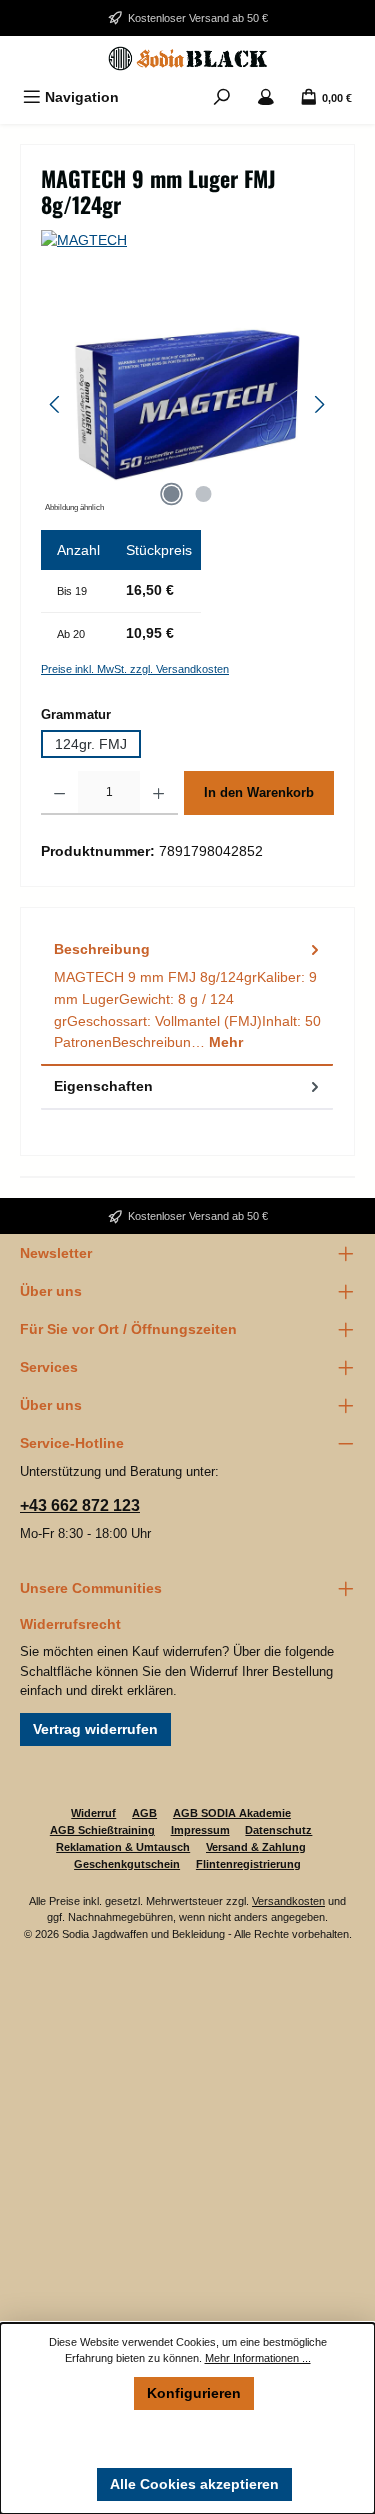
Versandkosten (288, 1901)
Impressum (200, 1830)
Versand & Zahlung (256, 1847)
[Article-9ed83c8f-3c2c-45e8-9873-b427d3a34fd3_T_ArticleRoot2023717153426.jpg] (187, 404)
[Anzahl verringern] (59, 793)
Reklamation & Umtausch (123, 1847)
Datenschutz (278, 1830)
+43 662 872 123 (80, 1505)
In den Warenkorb (259, 792)
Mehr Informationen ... (258, 2358)
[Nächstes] (319, 404)
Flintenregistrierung (248, 1864)
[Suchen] (222, 97)
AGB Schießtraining (102, 1830)
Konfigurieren (194, 2393)
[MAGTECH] (187, 241)
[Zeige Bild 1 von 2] (171, 494)
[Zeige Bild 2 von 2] (203, 494)
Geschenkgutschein (127, 1864)
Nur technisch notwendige (194, 2438)
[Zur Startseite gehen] (187, 58)
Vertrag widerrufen (95, 1729)
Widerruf (93, 1813)
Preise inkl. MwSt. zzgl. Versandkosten (135, 669)
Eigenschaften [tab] (103, 1086)
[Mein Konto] (266, 97)
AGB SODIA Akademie (232, 1813)
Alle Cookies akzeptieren (194, 2484)
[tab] (187, 996)
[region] (187, 404)
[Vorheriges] (56, 404)
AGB (144, 1813)
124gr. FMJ (91, 744)
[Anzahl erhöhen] (158, 793)
